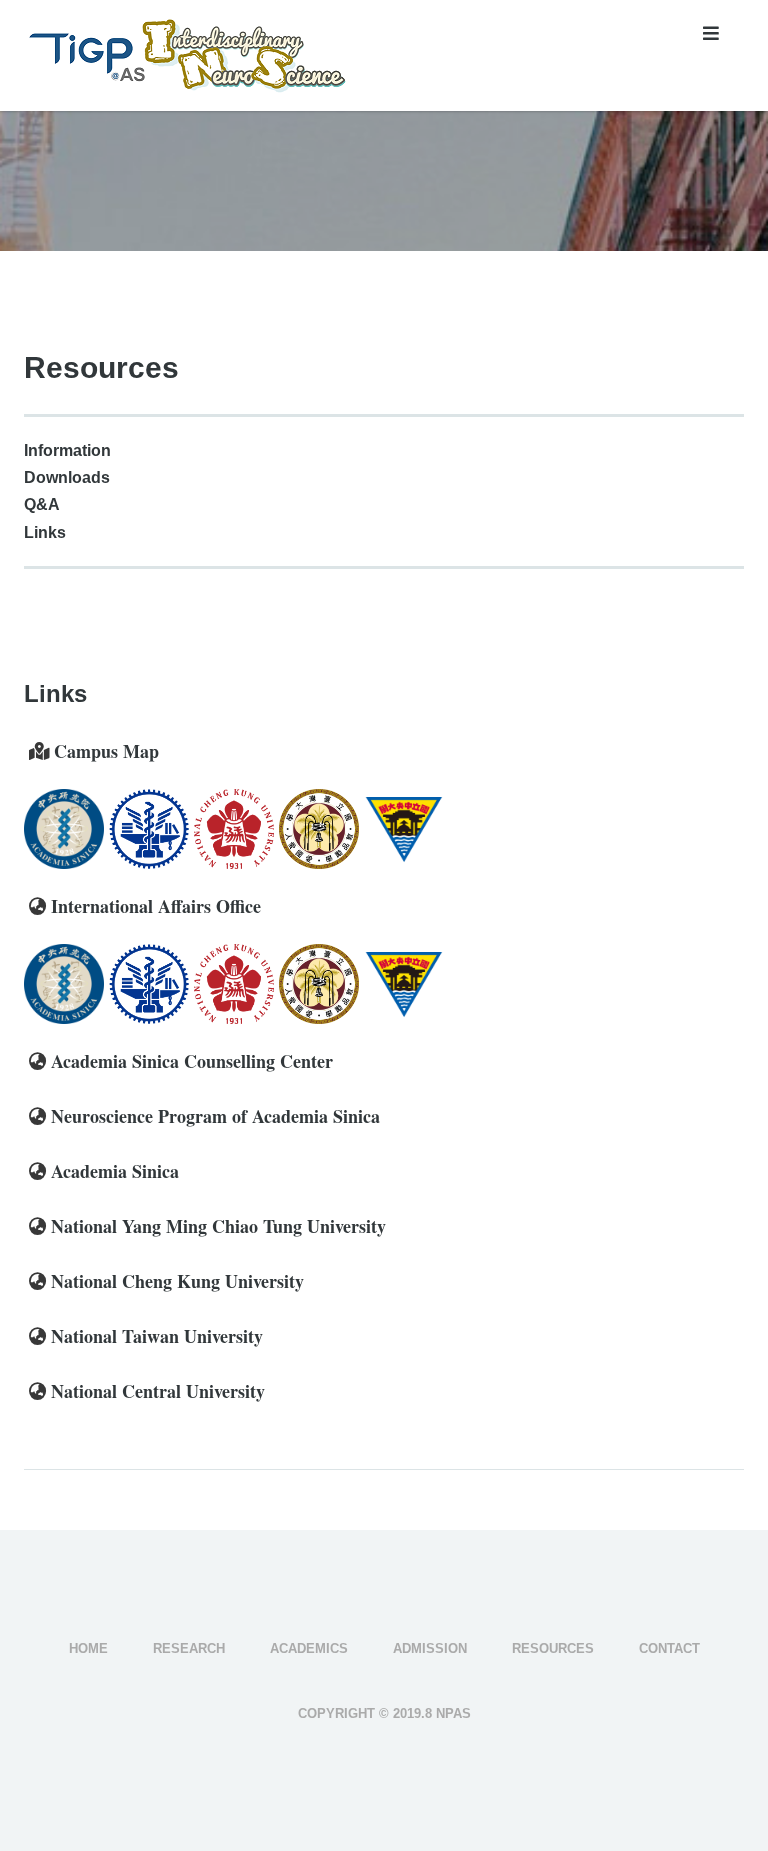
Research (189, 1648)
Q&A (42, 504)
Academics (309, 1648)
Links (45, 532)
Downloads (67, 477)
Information (67, 450)
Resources (553, 1648)
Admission (430, 1648)
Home (88, 1648)
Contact (669, 1648)
